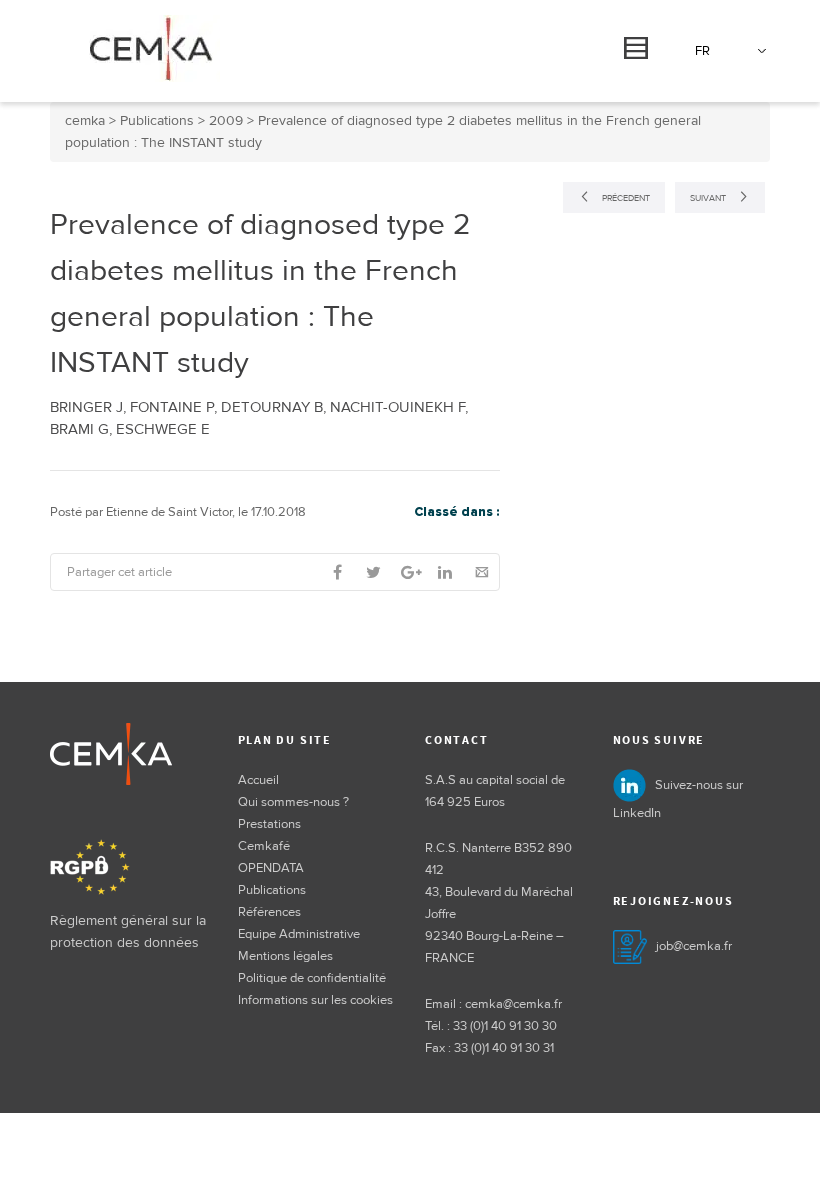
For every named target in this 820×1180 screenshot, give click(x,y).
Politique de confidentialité (312, 978)
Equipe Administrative (299, 934)
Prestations (269, 824)
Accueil (258, 780)
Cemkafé (264, 846)
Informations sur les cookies (315, 1000)
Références (269, 912)
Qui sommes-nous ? (293, 802)
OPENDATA (271, 868)
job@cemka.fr (694, 946)
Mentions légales (285, 956)
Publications (272, 890)
